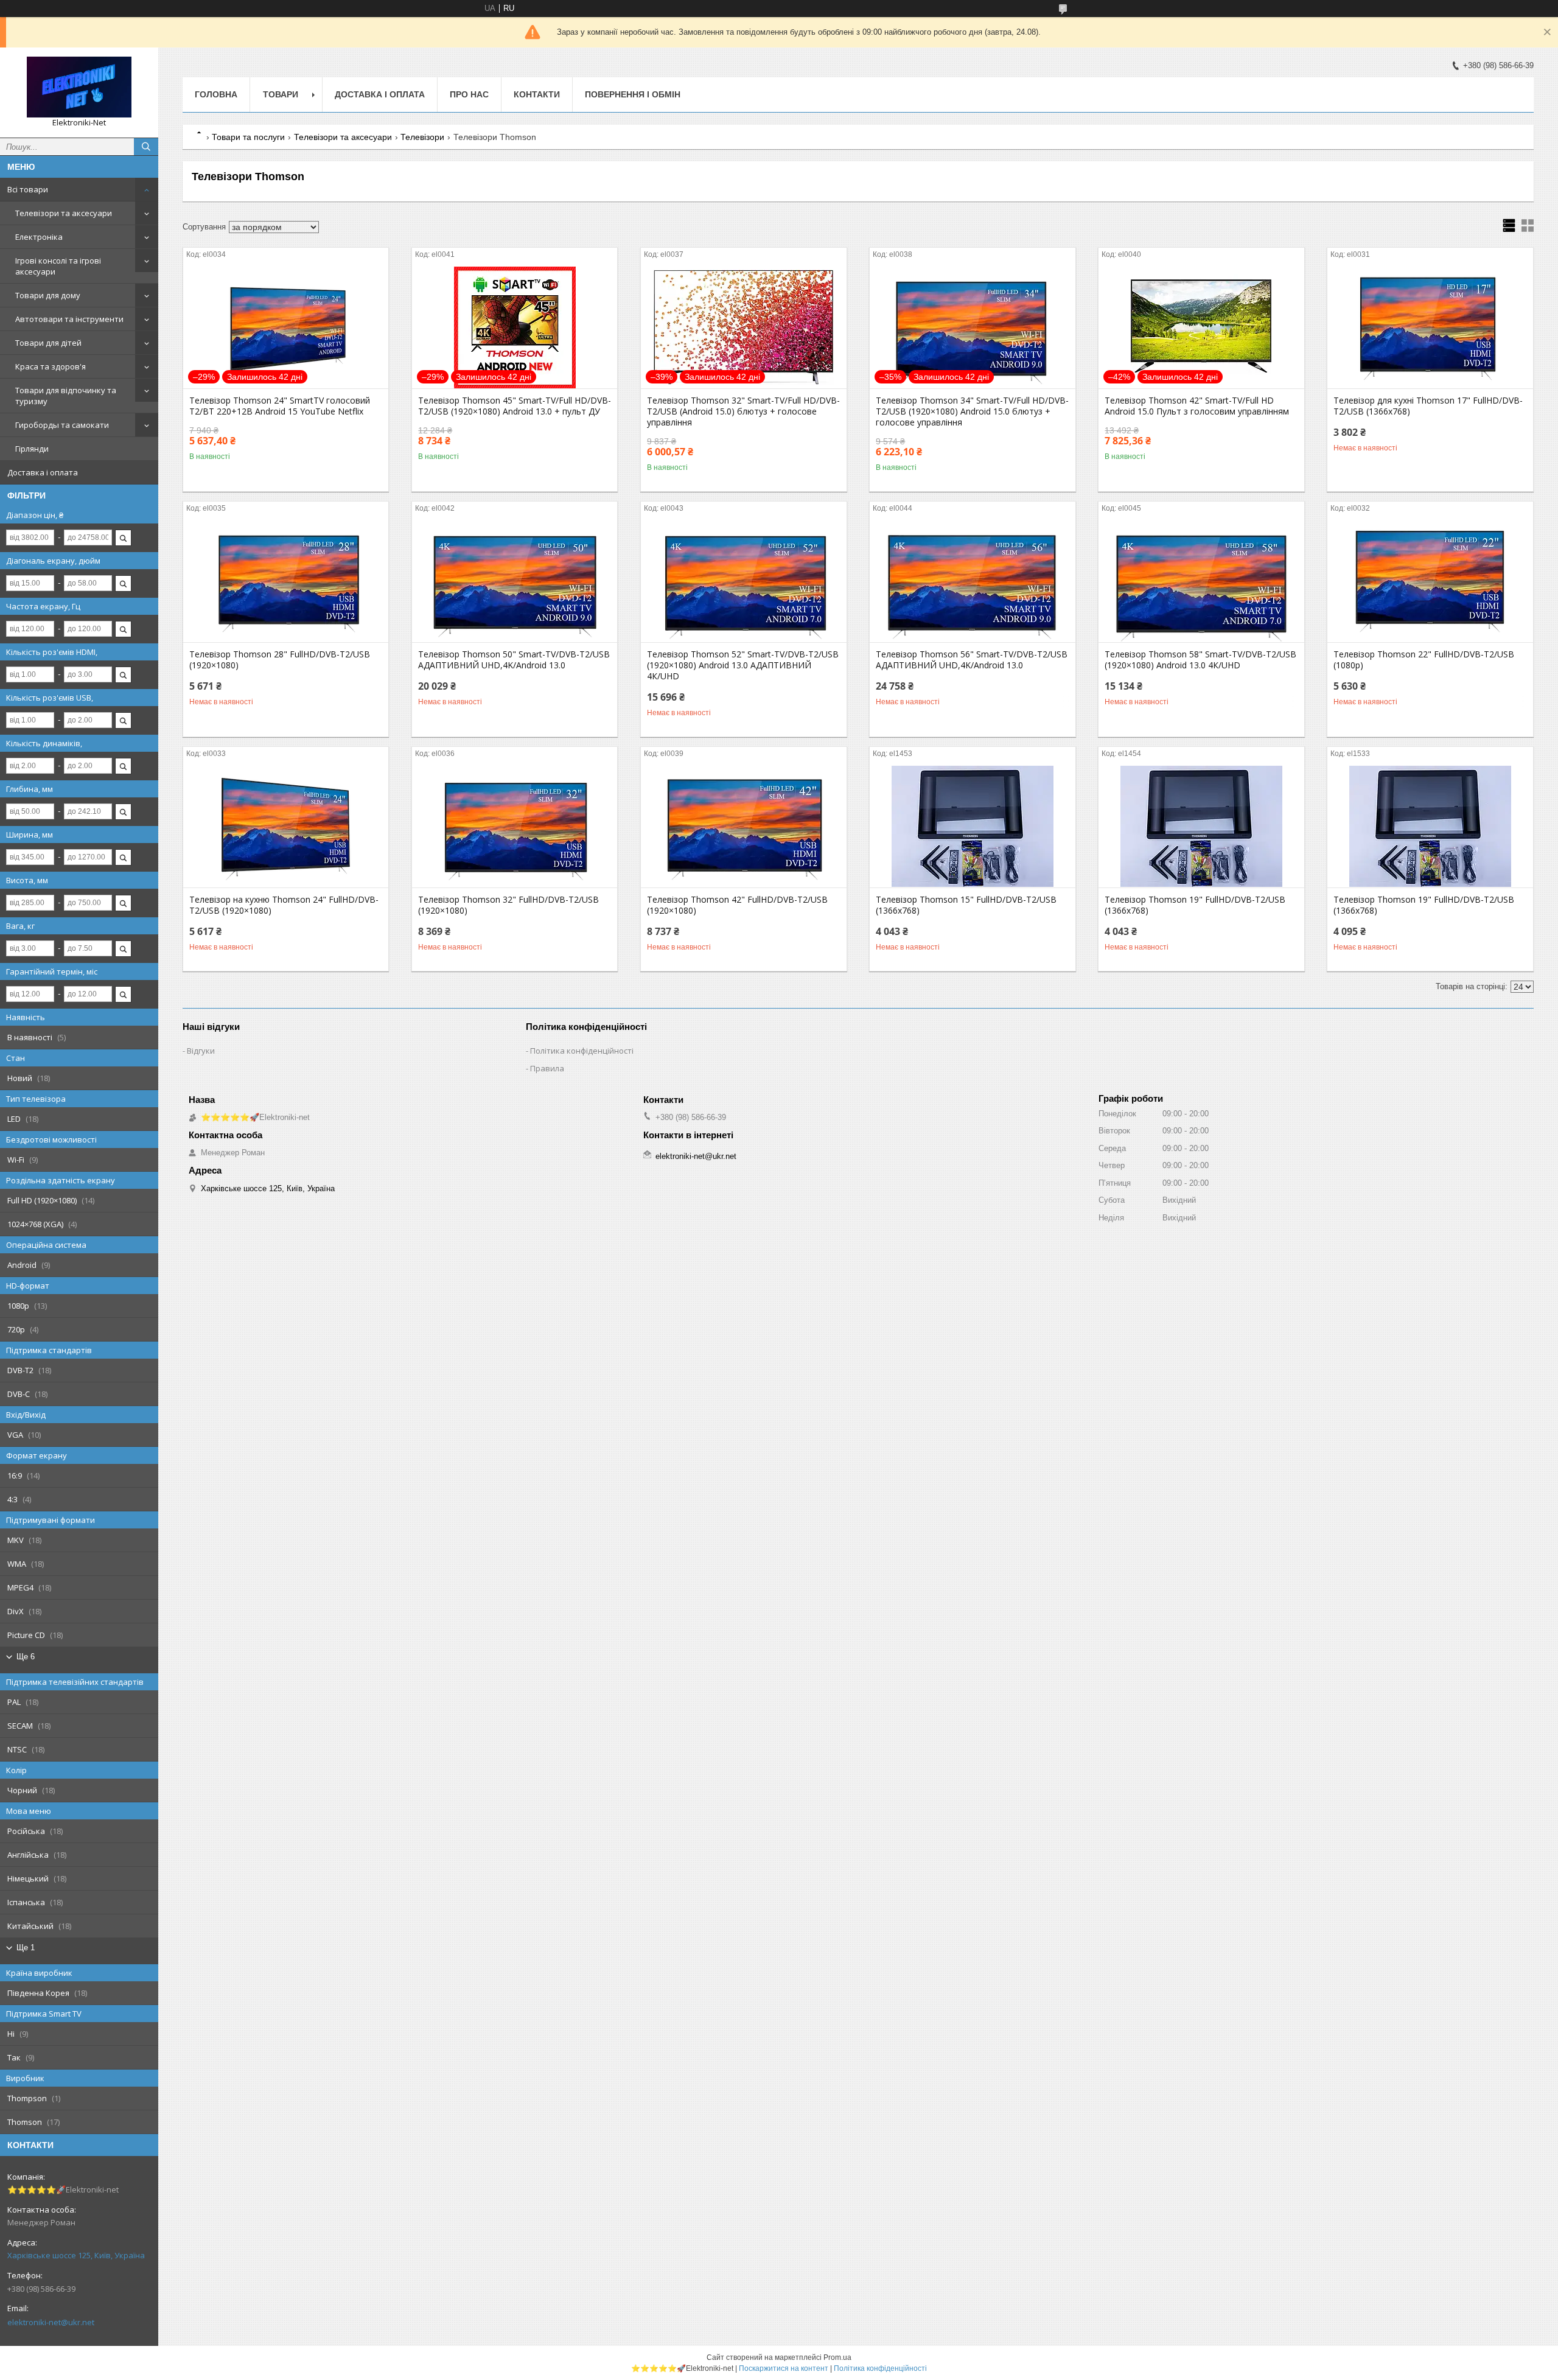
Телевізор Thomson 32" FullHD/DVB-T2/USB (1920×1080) (508, 905)
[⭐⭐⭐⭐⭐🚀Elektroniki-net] (79, 87)
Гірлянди (32, 449)
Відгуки (201, 1051)
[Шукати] (146, 147)
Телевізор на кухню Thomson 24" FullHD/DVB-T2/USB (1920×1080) (284, 905)
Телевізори (422, 137)
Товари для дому (48, 295)
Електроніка (39, 237)
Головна (216, 94)
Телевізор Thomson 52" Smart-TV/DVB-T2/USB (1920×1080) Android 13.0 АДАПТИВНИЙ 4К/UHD (743, 665)
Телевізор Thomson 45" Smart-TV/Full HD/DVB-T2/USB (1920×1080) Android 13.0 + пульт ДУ (515, 406)
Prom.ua (837, 2357)
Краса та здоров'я (51, 366)
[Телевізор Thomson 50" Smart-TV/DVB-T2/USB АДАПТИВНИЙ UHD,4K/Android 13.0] (515, 581)
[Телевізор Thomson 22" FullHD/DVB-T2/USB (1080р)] (1430, 581)
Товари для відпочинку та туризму (66, 396)
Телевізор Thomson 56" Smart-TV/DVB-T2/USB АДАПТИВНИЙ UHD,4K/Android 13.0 (972, 660)
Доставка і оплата (43, 472)
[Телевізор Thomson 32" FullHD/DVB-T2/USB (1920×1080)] (515, 827)
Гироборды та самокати (62, 425)
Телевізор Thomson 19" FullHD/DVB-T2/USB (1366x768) (1195, 905)
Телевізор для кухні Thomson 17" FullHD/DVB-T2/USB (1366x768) (1428, 406)
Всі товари (28, 189)
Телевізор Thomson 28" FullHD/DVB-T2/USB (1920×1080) (280, 660)
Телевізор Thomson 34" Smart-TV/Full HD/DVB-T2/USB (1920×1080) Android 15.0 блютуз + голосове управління (972, 411)
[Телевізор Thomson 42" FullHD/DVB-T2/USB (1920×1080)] (743, 827)
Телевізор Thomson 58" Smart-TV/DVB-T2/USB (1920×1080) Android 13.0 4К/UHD (1200, 660)
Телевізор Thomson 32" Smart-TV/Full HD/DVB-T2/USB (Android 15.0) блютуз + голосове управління (743, 411)
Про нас (469, 94)
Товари (281, 94)
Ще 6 (26, 1657)
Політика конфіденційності (582, 1051)
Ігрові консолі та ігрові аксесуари (58, 266)
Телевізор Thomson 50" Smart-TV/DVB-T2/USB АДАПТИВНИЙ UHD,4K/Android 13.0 (514, 660)
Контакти (537, 94)
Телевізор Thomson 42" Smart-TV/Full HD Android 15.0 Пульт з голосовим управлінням (1197, 406)
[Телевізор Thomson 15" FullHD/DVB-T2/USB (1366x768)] (972, 827)
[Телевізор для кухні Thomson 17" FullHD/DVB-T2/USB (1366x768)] (1430, 327)
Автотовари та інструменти (69, 319)
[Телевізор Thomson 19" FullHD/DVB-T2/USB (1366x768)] (1201, 827)
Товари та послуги (248, 137)
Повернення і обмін (633, 94)
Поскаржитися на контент (784, 2368)
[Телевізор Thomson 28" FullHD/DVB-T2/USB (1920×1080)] (286, 581)
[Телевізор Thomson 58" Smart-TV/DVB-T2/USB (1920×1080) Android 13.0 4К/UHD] (1201, 581)
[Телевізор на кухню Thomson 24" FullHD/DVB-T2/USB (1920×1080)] (286, 827)
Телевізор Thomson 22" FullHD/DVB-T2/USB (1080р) (1424, 660)
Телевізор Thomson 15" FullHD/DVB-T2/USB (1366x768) (966, 905)
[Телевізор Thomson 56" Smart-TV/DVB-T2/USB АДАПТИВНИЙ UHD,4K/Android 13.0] (972, 581)
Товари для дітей (48, 343)
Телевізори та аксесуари (64, 213)
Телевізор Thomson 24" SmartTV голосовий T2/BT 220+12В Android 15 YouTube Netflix (280, 406)
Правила (547, 1068)
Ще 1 (26, 1948)
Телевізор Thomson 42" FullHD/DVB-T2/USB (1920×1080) (737, 905)
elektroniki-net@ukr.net (51, 2322)
